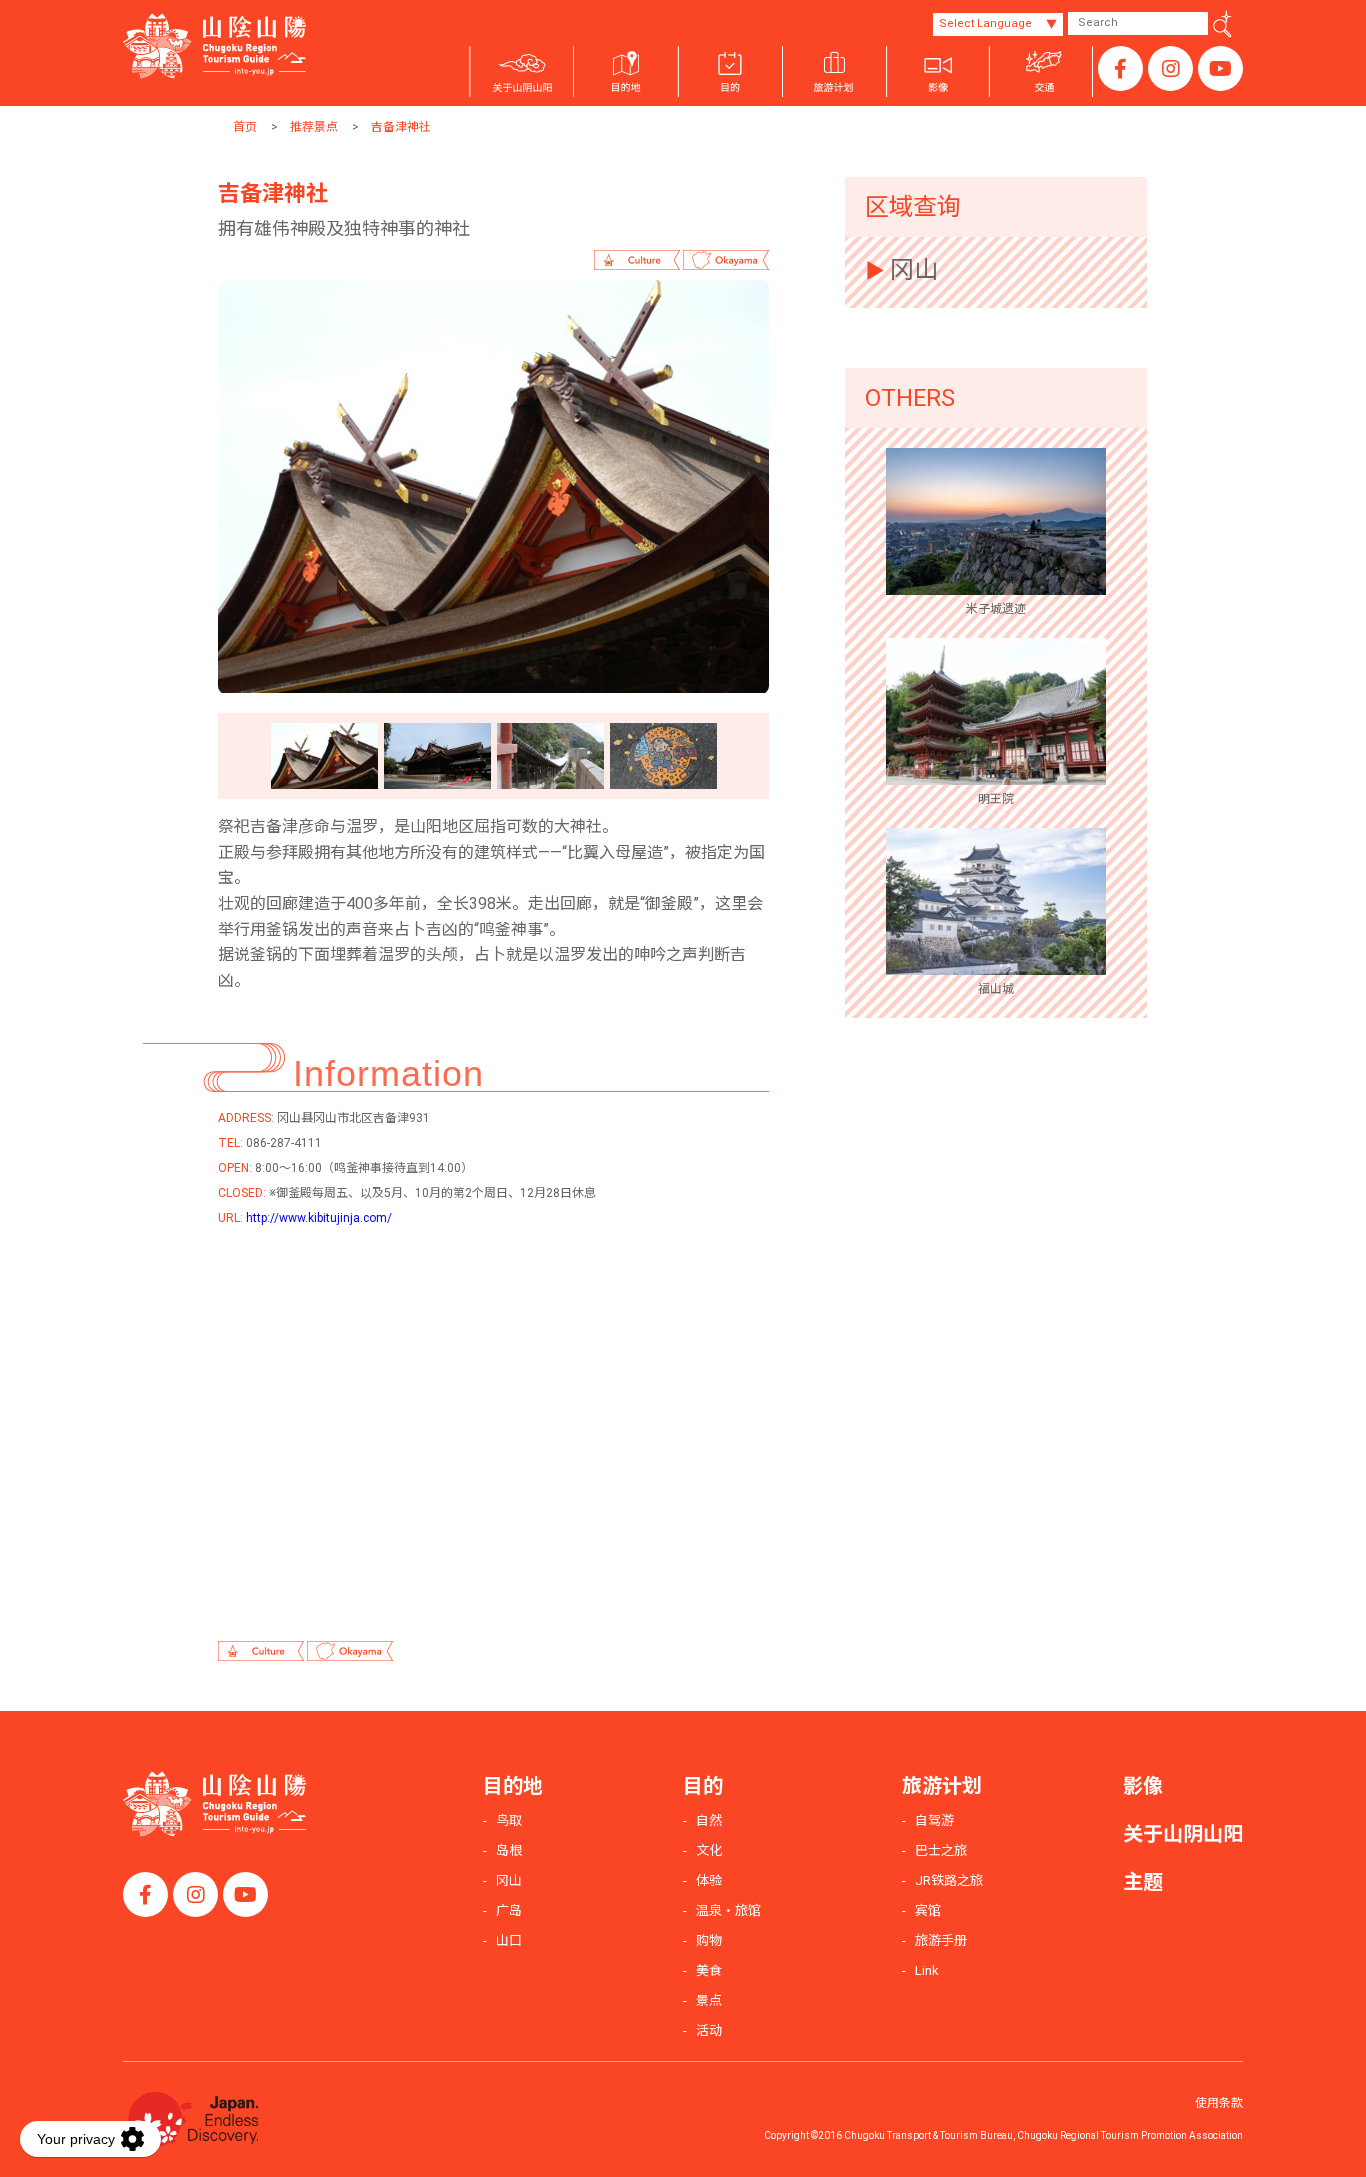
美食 (709, 1970)
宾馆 (928, 1910)
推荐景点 (314, 127)
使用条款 (1219, 2103)
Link (927, 1970)
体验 (709, 1880)
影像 (1143, 1786)
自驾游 (934, 1820)
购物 (709, 1940)
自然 (709, 1820)
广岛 (509, 1910)
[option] (493, 486)
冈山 (914, 270)
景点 (709, 2000)
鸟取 (509, 1820)
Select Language (985, 23)
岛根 (509, 1850)
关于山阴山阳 (1183, 1834)
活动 (709, 2030)
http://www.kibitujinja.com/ (319, 1218)
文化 (709, 1850)
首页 (245, 127)
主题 (1143, 1882)
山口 (509, 1940)
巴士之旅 (941, 1850)
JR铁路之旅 (949, 1880)
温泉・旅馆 (728, 1910)
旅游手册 (941, 1940)
